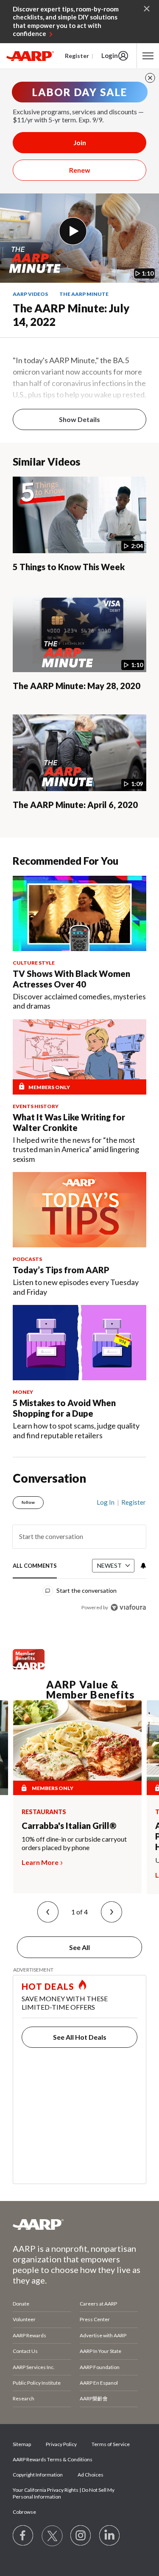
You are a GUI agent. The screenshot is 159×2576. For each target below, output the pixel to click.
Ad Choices (91, 2475)
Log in (106, 1502)
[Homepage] (30, 56)
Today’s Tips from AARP (61, 1270)
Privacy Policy (61, 2444)
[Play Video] (73, 231)
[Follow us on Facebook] (23, 2536)
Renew (80, 170)
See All (79, 1947)
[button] (48, 1912)
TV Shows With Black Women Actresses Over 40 (71, 979)
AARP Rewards (29, 2335)
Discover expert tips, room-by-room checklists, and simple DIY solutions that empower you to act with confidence (66, 21)
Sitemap (22, 2444)
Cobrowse (24, 2512)
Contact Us (25, 2351)
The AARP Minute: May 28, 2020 (77, 686)
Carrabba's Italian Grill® (69, 1826)
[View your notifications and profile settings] (142, 1566)
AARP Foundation (100, 2367)
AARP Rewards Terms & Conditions (53, 2459)
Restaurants (44, 1812)
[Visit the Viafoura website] (128, 1607)
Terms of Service (111, 2444)
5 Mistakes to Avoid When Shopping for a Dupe (64, 1408)
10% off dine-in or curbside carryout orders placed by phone (74, 1843)
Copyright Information (38, 2475)
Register (77, 56)
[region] (79, 1551)
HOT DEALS (48, 1986)
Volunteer (24, 2319)
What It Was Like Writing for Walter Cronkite (69, 1122)
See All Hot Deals (80, 2037)
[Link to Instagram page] (81, 2536)
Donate (21, 2304)
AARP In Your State (100, 2351)
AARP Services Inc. (34, 2367)
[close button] (150, 78)
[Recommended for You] (79, 913)
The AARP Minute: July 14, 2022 (71, 315)
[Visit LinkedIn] (110, 2536)
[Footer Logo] (79, 2224)
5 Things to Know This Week (69, 567)
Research (24, 2398)
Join (80, 142)
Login (110, 55)
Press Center (95, 2319)
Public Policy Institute (37, 2383)
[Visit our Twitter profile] (52, 2536)
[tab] (35, 1566)
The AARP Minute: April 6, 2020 (75, 805)
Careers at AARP (98, 2304)
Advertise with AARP (103, 2335)
